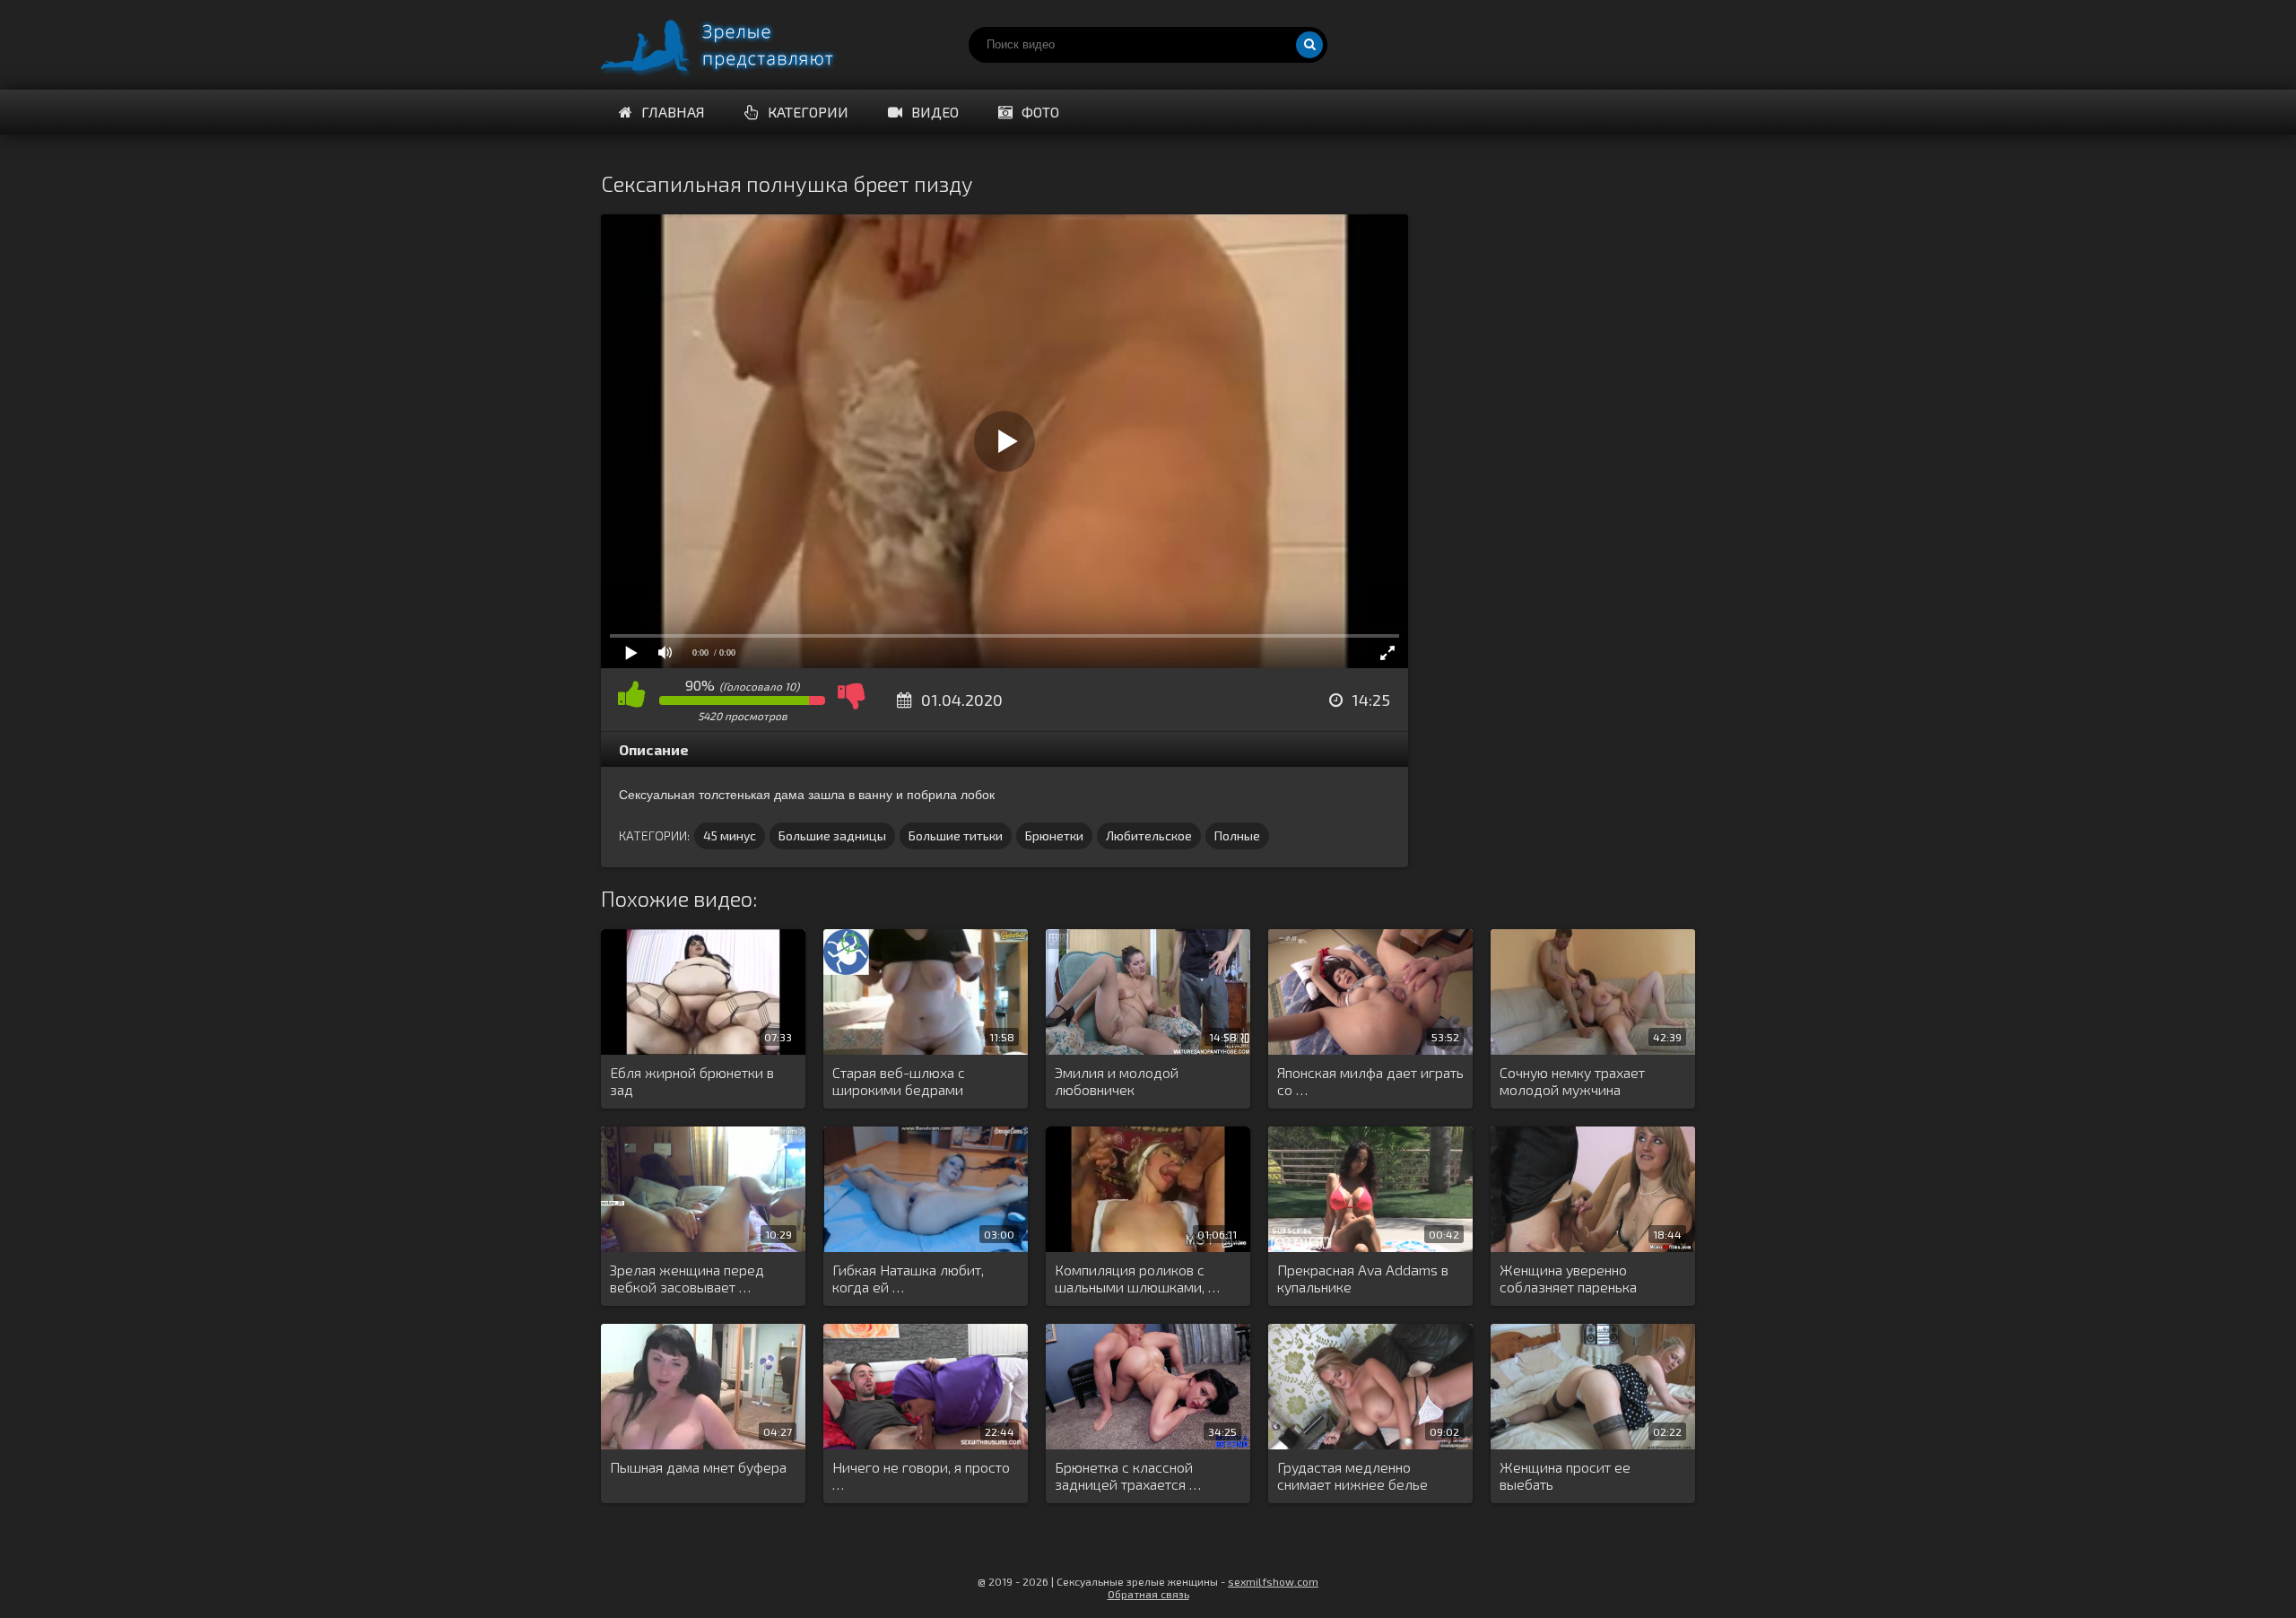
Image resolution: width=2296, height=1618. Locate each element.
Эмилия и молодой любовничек (1117, 1081)
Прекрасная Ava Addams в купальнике (1363, 1278)
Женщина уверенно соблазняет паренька (1568, 1278)
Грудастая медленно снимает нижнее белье (1352, 1475)
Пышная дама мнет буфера (698, 1467)
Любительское (1149, 835)
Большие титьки (956, 835)
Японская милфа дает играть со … (1370, 1081)
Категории (808, 112)
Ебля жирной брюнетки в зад (692, 1081)
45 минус (730, 835)
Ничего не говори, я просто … (921, 1475)
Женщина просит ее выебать (1565, 1475)
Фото (1040, 112)
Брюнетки (1054, 835)
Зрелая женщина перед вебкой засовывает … (687, 1278)
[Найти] (1309, 45)
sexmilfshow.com (1273, 1581)
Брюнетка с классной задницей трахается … (1128, 1475)
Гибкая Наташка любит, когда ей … (908, 1278)
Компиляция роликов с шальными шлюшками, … (1137, 1278)
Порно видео (735, 45)
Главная (673, 112)
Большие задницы (832, 835)
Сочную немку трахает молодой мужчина (1572, 1081)
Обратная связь (1148, 1594)
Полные (1237, 835)
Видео (935, 112)
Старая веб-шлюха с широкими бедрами (899, 1081)
